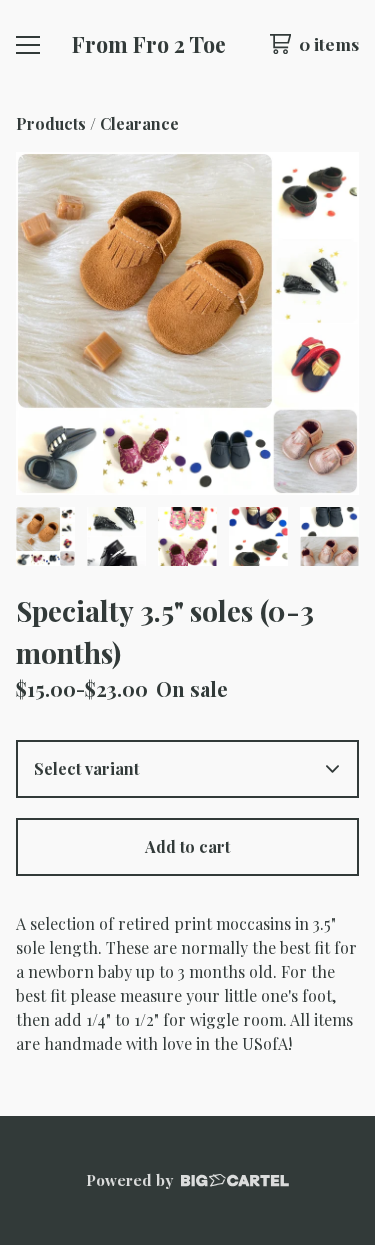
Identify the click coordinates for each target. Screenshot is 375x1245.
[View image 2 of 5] (116, 536)
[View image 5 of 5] (329, 536)
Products (51, 123)
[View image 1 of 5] (45, 536)
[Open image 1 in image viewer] (187, 323)
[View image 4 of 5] (258, 536)
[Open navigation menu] (28, 44)
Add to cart (187, 846)
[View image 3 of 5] (187, 536)
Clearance (141, 123)
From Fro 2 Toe (149, 44)
